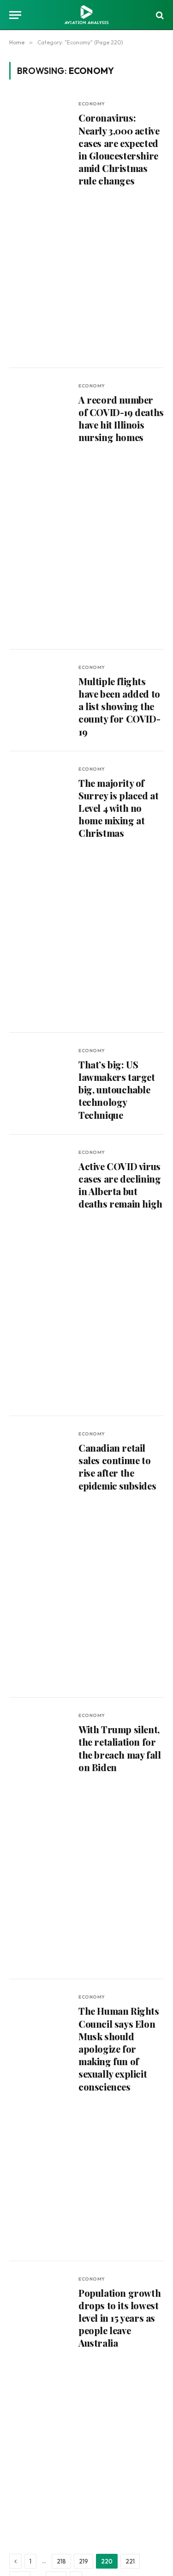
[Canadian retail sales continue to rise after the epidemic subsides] (40, 1557)
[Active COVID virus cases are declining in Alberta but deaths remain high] (40, 1275)
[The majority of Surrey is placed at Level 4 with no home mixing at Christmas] (40, 892)
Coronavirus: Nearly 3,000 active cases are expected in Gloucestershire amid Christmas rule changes (119, 149)
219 (84, 2561)
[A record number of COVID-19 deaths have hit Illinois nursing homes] (40, 509)
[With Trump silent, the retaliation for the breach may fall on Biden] (40, 1838)
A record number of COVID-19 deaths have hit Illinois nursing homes (121, 419)
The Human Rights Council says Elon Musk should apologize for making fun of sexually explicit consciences (119, 2049)
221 (130, 2561)
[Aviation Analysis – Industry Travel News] (86, 15)
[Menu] (15, 15)
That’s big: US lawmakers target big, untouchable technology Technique (117, 1090)
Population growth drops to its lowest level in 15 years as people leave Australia (119, 2318)
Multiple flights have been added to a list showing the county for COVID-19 (119, 706)
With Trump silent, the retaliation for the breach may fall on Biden (119, 1748)
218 (61, 2561)
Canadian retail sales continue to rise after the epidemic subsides (117, 1467)
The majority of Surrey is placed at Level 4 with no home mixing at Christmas (118, 808)
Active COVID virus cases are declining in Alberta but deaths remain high (120, 1185)
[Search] (159, 15)
